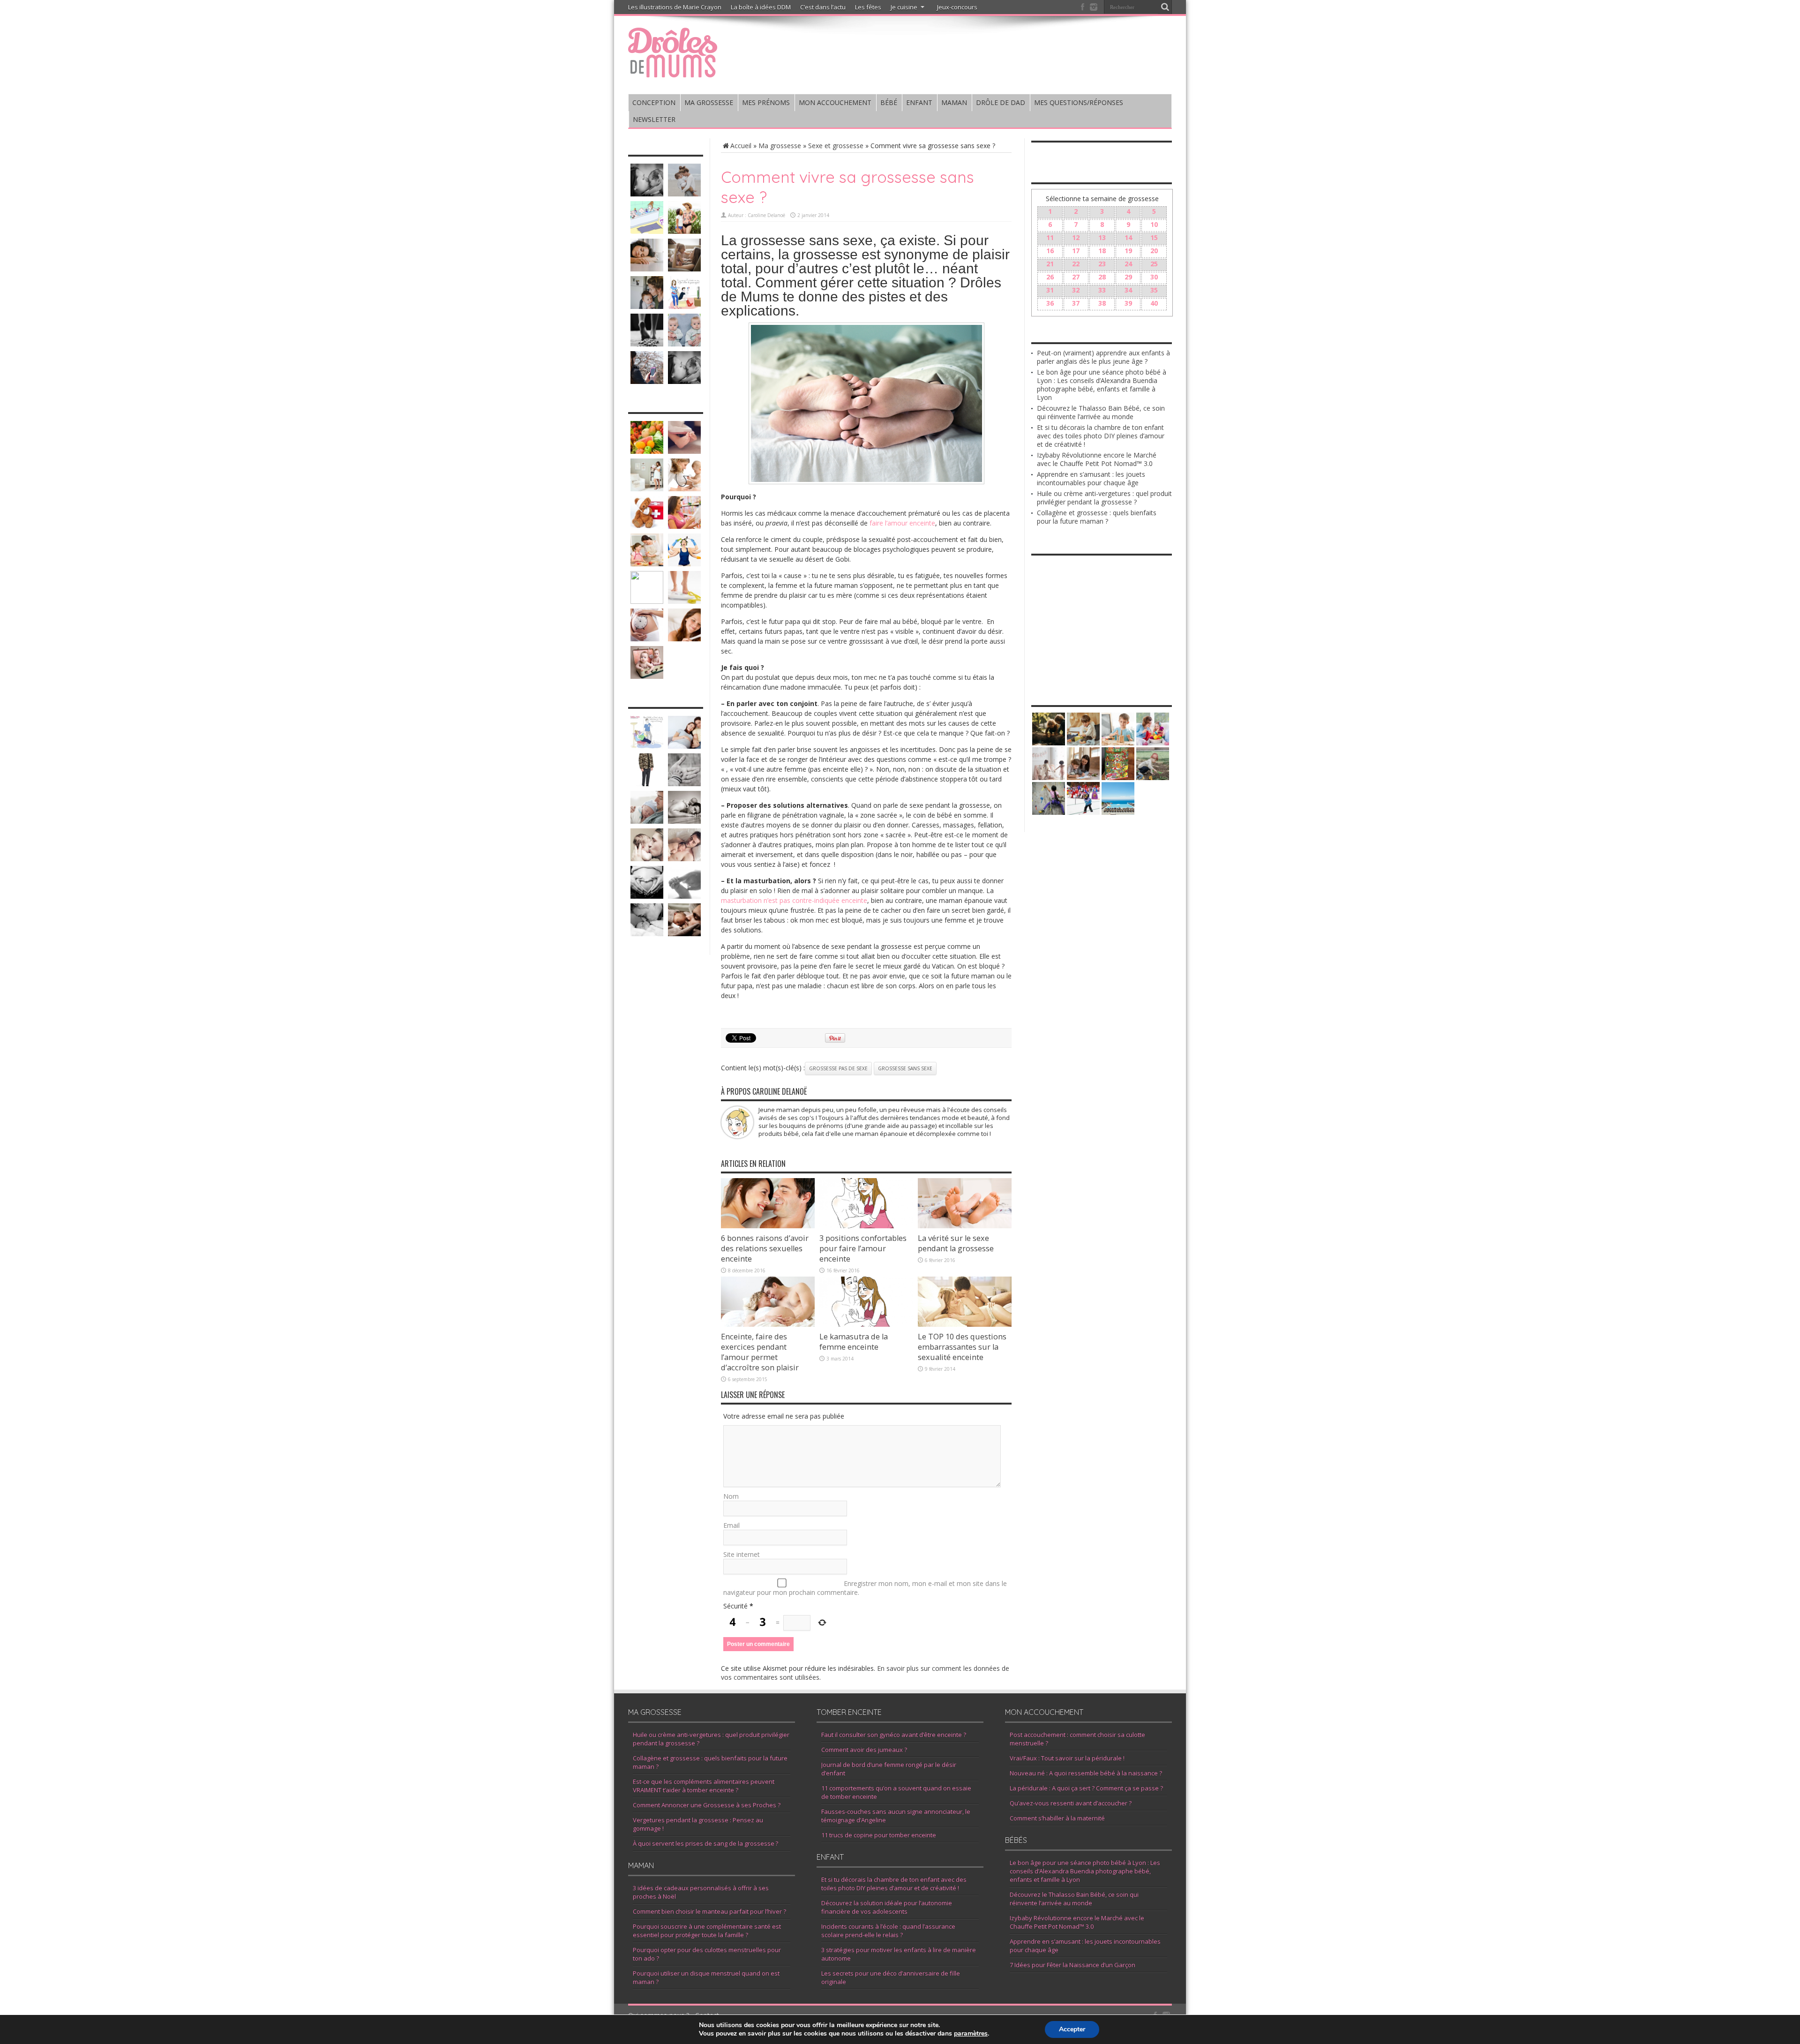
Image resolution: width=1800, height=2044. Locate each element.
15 (1154, 237)
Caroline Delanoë (766, 215)
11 (1050, 237)
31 (1050, 290)
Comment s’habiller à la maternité (1057, 1818)
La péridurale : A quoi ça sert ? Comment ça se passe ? (1086, 1788)
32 (1076, 290)
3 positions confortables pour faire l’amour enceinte (863, 1248)
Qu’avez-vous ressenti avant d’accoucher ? (1071, 1803)
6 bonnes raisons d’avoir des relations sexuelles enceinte (765, 1248)
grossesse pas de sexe (838, 1068)
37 (1076, 303)
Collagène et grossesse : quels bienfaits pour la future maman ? (1097, 517)
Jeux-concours (957, 7)
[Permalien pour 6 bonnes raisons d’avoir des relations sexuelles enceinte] (768, 1226)
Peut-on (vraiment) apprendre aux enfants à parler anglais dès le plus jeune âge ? (1103, 357)
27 (1076, 277)
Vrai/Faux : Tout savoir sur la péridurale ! (1067, 1758)
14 (1128, 237)
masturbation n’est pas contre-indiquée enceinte (794, 900)
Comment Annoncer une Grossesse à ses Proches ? (707, 1805)
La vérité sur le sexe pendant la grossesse (956, 1243)
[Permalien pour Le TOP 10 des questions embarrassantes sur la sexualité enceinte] (965, 1324)
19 (1128, 251)
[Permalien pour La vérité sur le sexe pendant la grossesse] (965, 1226)
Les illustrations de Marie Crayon (675, 7)
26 (1050, 277)
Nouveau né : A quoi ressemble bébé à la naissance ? (1086, 1773)
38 (1102, 303)
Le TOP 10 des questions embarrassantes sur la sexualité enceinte (962, 1347)
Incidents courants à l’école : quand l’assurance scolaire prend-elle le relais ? (888, 1931)
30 (1154, 277)
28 (1102, 277)
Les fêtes (868, 7)
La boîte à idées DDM (761, 7)
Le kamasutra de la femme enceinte (854, 1342)
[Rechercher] (1165, 7)
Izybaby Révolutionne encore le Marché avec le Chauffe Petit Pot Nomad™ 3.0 (1097, 459)
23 (1102, 264)
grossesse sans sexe (905, 1068)
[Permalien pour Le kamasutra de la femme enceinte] (866, 1324)
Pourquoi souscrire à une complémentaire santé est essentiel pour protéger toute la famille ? (707, 1931)
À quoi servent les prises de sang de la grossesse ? (705, 1843)
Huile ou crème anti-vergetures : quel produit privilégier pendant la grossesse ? (1104, 498)
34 (1128, 290)
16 (1050, 251)
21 (1050, 264)
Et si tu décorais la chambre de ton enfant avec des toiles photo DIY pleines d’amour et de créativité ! (1101, 436)
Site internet (742, 1554)
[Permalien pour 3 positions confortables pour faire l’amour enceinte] (866, 1226)
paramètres (971, 2034)
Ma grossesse (780, 146)
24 (1128, 264)
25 (1154, 264)
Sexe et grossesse (836, 146)
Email (731, 1525)
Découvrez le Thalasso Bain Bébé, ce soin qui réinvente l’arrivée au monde (1101, 412)
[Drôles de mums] (673, 71)
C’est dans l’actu (823, 7)
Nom (731, 1496)
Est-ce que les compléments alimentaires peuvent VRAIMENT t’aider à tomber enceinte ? (704, 1786)
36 (1050, 303)
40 (1154, 303)
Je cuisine (904, 7)
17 (1076, 251)
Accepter (1072, 2029)
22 (1076, 264)
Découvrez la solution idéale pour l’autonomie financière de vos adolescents (887, 1907)
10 (1154, 224)
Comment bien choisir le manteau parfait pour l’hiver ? (709, 1911)
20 (1154, 251)
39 (1128, 303)
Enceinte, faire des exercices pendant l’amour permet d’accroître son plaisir (760, 1352)
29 (1128, 277)
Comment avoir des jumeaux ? (864, 1750)
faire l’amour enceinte (902, 523)
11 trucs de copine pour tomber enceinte (879, 1835)
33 (1102, 290)
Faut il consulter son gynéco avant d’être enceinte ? (894, 1735)
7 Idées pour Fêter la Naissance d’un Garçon (1072, 1965)
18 (1102, 251)
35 (1154, 290)
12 (1076, 237)
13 (1102, 237)
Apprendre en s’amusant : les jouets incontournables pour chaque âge (1091, 478)
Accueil (741, 146)
